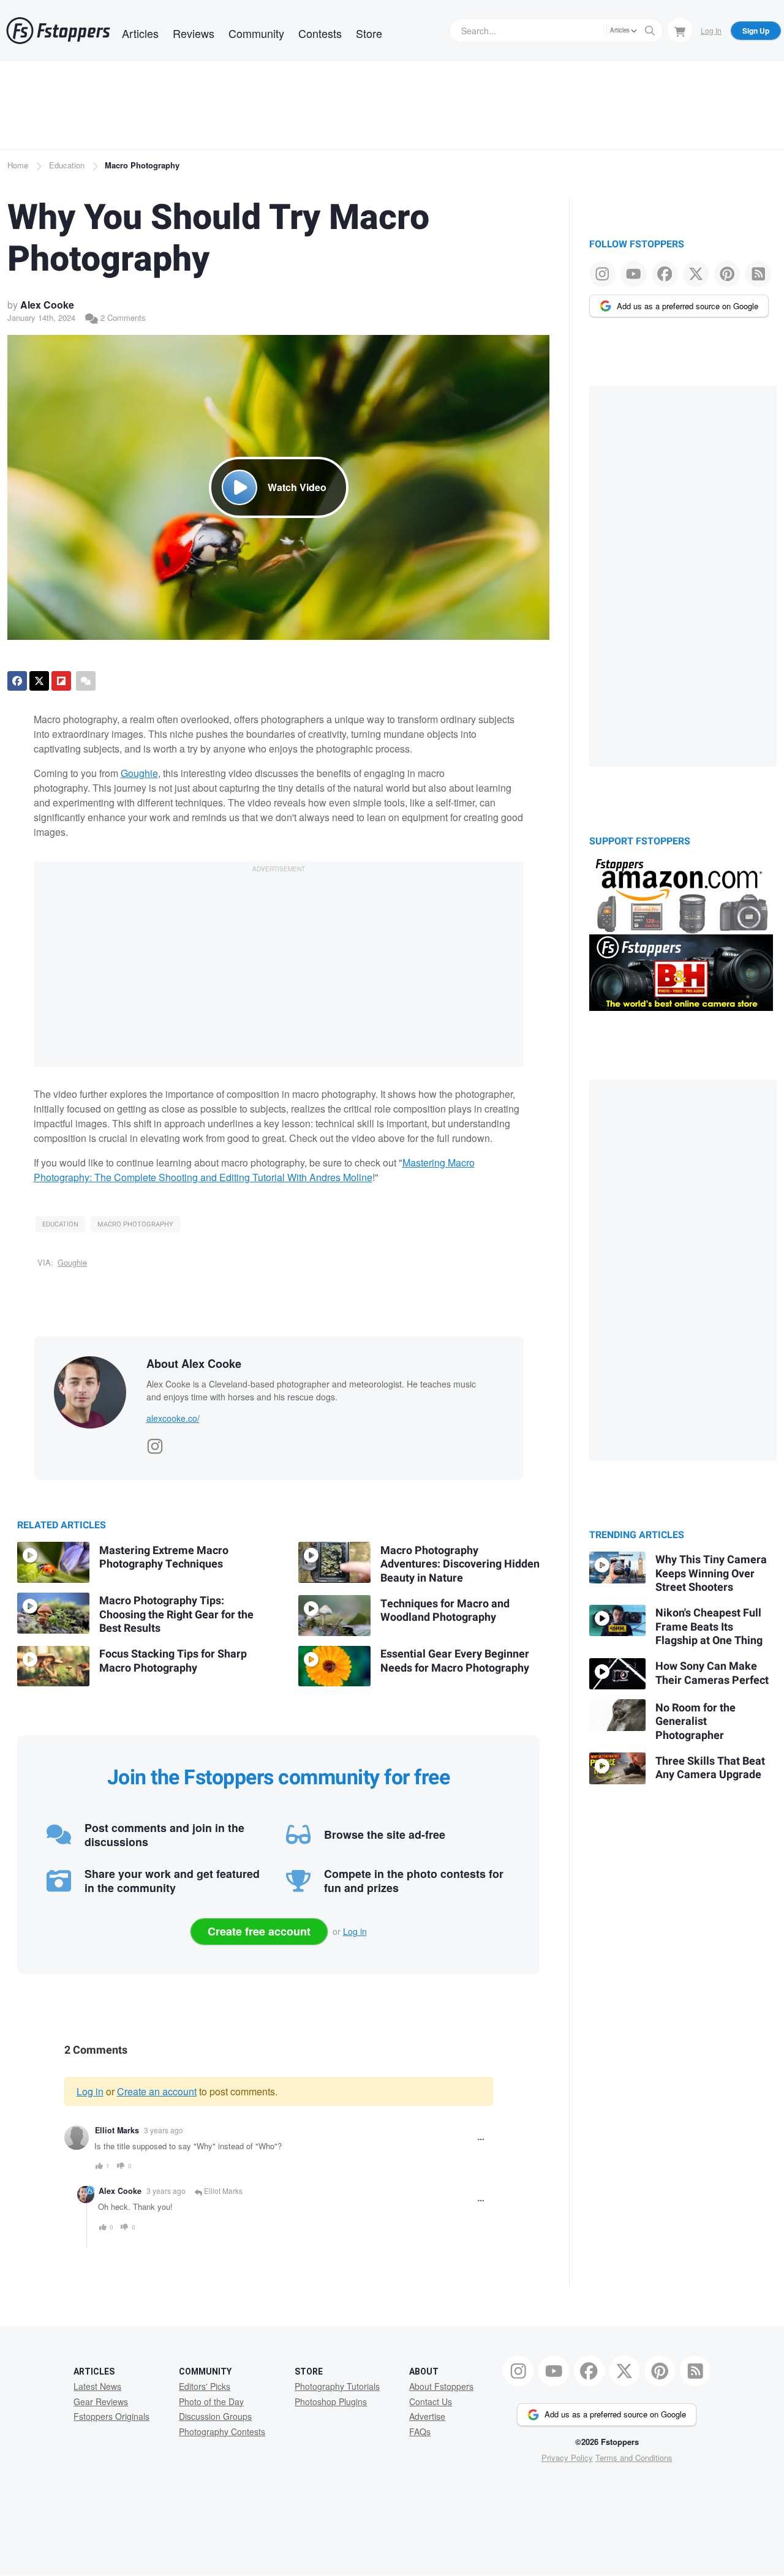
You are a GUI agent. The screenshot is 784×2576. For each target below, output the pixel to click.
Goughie (139, 773)
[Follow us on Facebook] (665, 274)
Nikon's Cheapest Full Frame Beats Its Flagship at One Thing (709, 1627)
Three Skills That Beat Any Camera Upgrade (710, 1768)
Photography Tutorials (337, 2386)
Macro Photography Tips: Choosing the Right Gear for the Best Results (176, 1615)
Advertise (427, 2416)
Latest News (97, 2386)
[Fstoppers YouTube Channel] (634, 274)
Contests (320, 33)
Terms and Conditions (634, 2458)
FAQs (420, 2431)
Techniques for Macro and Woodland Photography (445, 1611)
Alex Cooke (47, 305)
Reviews (194, 33)
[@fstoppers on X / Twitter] (696, 274)
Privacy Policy (567, 2458)
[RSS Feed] (758, 274)
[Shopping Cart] (680, 30)
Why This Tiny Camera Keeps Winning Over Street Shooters (711, 1574)
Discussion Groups (215, 2416)
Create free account (259, 1931)
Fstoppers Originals (111, 2416)
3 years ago (164, 2130)
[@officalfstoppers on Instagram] (602, 274)
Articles (140, 33)
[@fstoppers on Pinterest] (727, 274)
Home (18, 165)
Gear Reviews (101, 2401)
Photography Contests (222, 2431)
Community (256, 33)
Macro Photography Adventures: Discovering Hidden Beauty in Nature (460, 1564)
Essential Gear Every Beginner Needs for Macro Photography (455, 1661)
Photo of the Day (211, 2401)
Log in (355, 1931)
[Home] (58, 31)
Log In (711, 30)
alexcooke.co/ (173, 1418)
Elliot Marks (117, 2130)
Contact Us (431, 2401)
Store (369, 33)
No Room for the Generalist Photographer (695, 1722)
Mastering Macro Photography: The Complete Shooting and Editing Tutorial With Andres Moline (254, 1170)
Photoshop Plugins (331, 2401)
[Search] (650, 31)
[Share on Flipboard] (61, 681)
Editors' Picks (205, 2386)
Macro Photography (142, 165)
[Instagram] (155, 1443)
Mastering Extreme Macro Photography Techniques (164, 1557)
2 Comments (122, 317)
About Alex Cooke (194, 1364)
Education (67, 165)
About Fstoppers (441, 2386)
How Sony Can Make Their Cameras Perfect (712, 1673)
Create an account (157, 2091)
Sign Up (756, 31)
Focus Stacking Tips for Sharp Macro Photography (173, 1661)
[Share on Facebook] (17, 681)
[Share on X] (39, 681)
